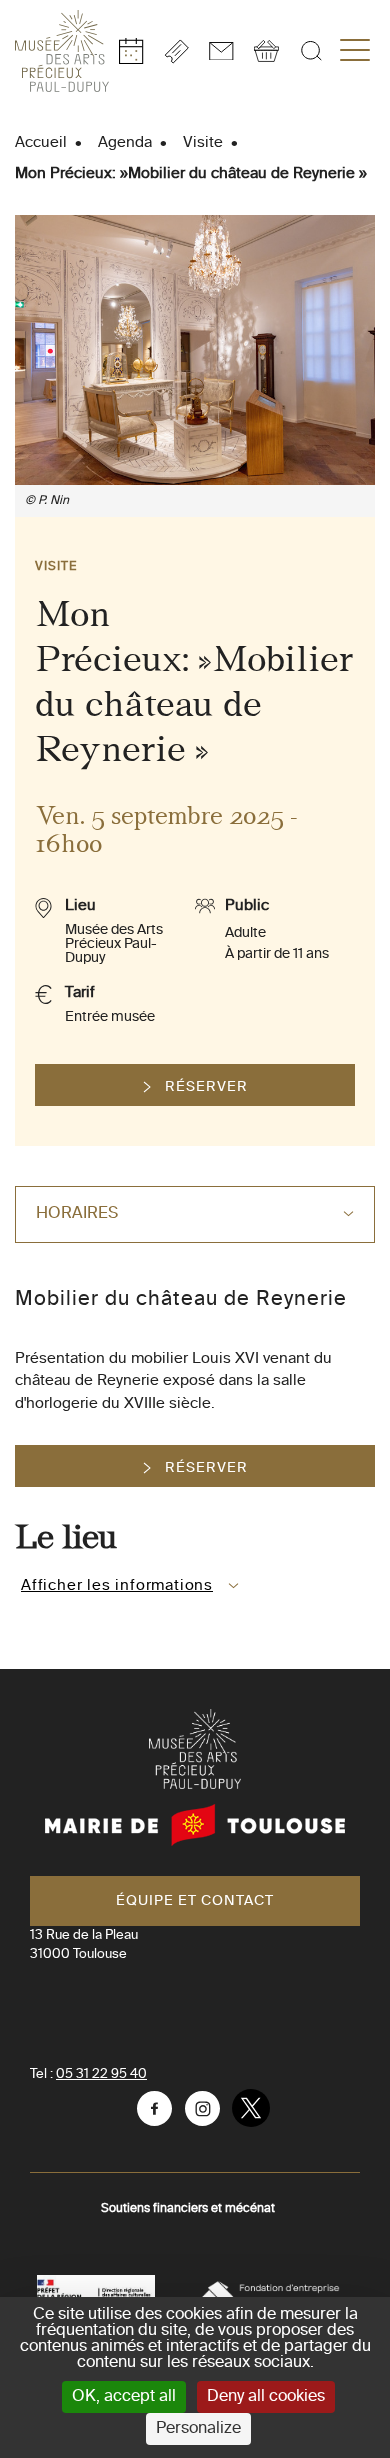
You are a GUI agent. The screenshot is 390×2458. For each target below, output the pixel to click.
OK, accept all (124, 2397)
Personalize (198, 2429)
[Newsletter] (221, 51)
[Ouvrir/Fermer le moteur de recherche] (311, 51)
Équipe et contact (195, 1901)
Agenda (125, 142)
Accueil (41, 142)
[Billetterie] (176, 51)
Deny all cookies (266, 2397)
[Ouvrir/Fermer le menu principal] (354, 51)
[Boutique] (266, 51)
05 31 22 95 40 (101, 2074)
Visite (203, 142)
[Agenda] (131, 51)
